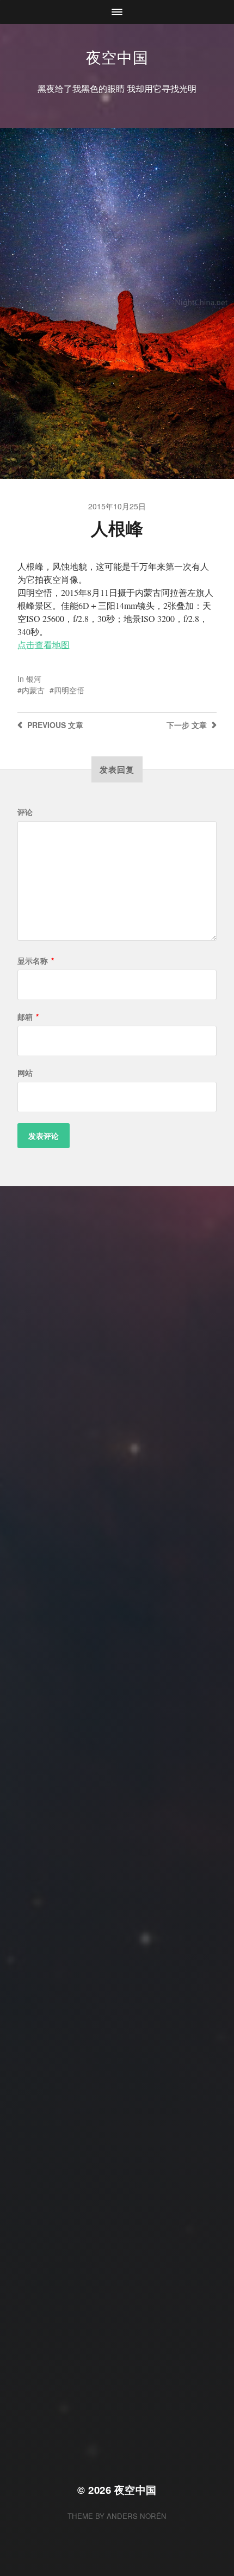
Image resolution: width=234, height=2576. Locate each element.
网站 (25, 1073)
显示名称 (36, 960)
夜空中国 (117, 57)
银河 (34, 679)
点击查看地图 (44, 645)
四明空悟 (69, 690)
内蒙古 (33, 690)
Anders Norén (137, 2516)
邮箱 (28, 1016)
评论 (25, 812)
